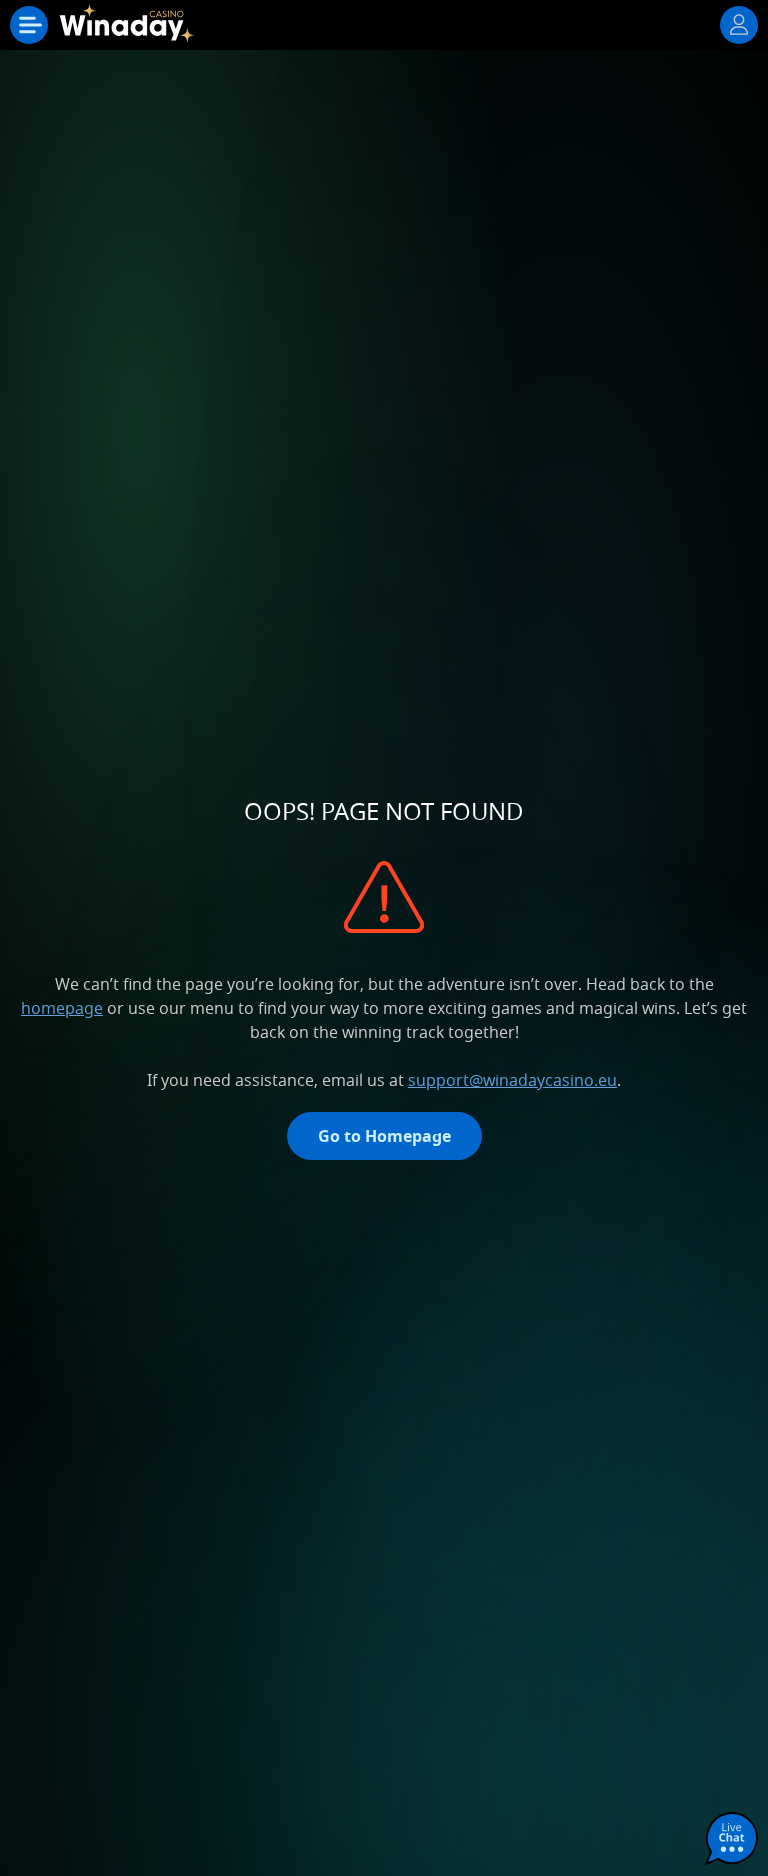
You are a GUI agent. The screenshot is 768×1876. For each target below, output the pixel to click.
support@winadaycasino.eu (512, 1080)
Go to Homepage (384, 1136)
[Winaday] (128, 30)
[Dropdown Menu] (29, 25)
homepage (62, 1008)
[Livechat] (732, 1840)
